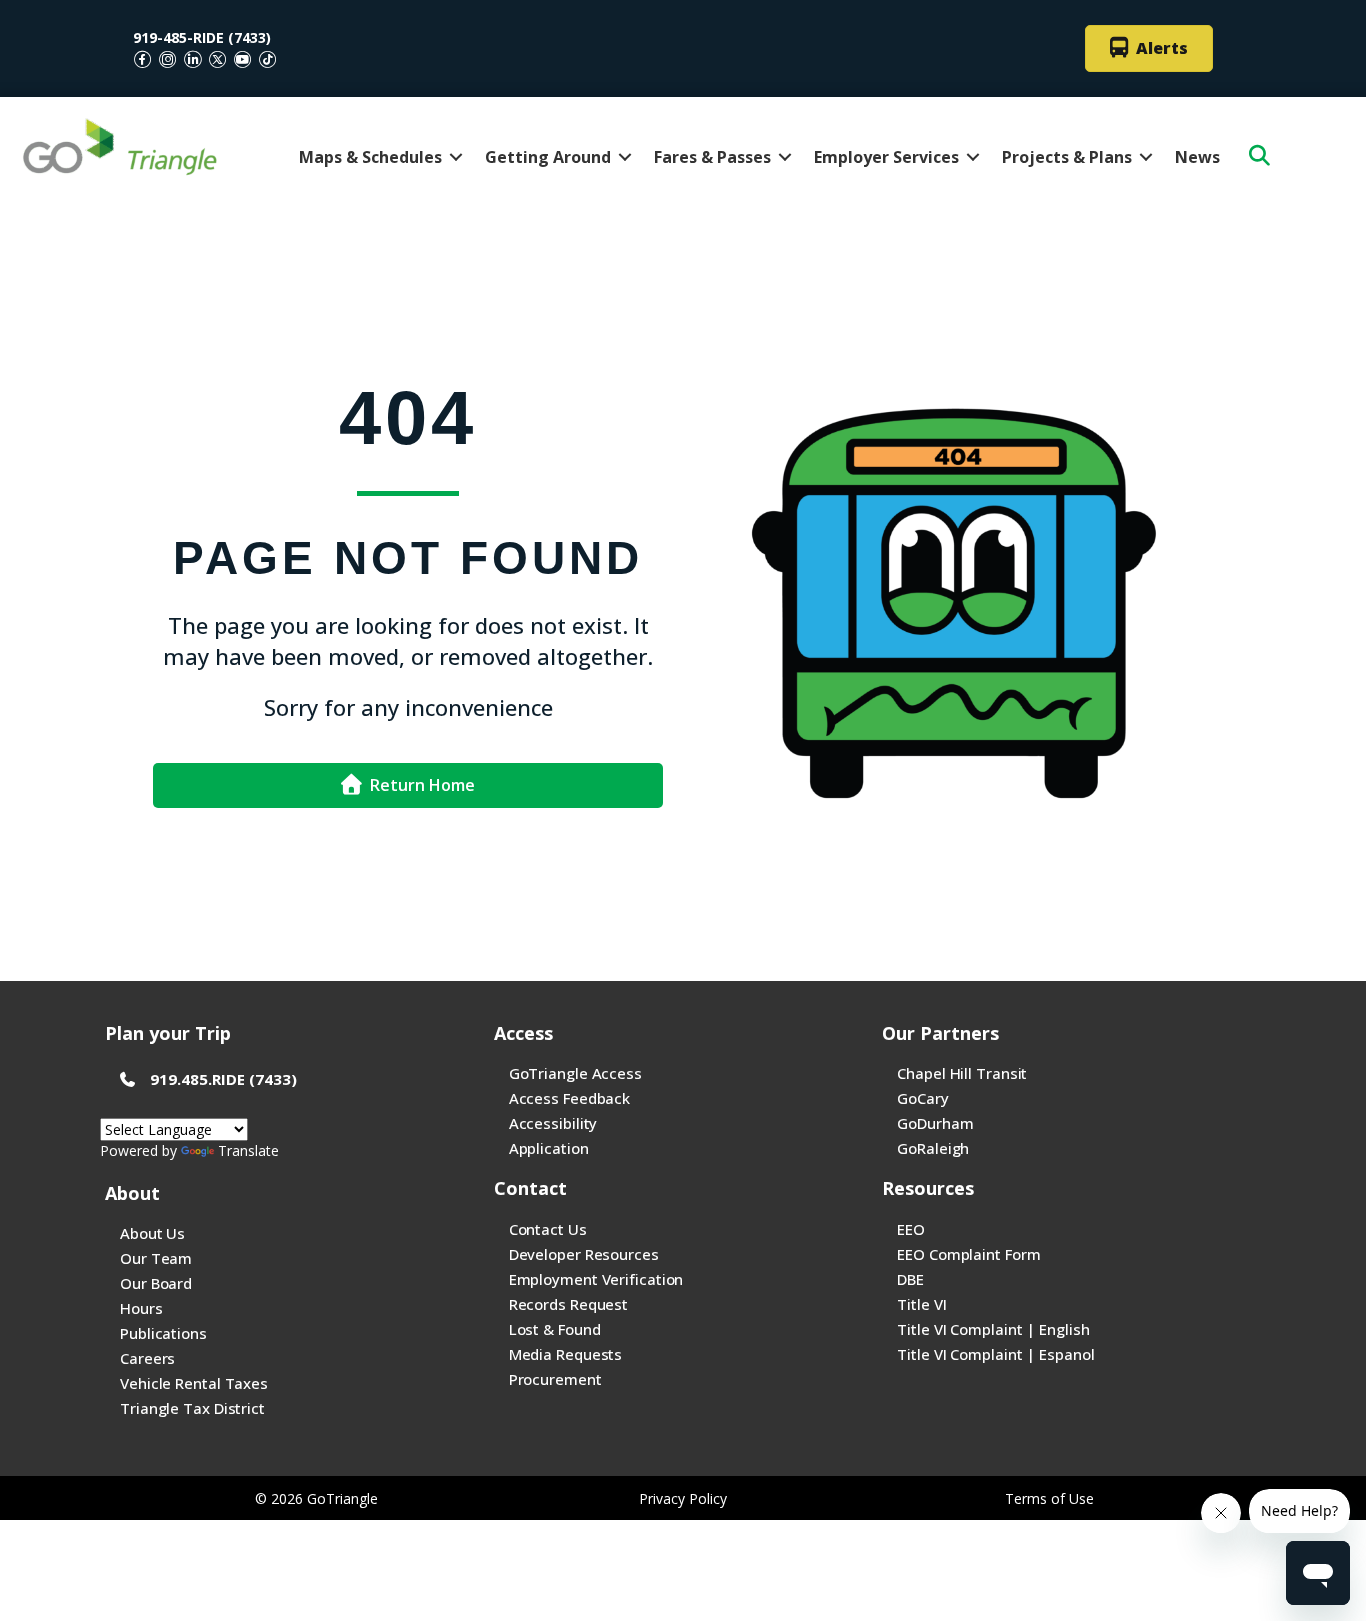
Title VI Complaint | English (993, 1329)
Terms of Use (1049, 1498)
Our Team (156, 1258)
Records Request (569, 1304)
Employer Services (886, 157)
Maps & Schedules (370, 157)
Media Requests (566, 1354)
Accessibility (553, 1123)
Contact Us (548, 1229)
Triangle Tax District (192, 1408)
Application (549, 1148)
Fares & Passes (712, 157)
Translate (248, 1150)
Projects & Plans (1067, 157)
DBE (910, 1279)
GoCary (922, 1098)
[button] (456, 157)
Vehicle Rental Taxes (194, 1383)
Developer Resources (584, 1254)
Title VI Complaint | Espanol (995, 1354)
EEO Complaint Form (968, 1254)
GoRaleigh (933, 1148)
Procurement (555, 1379)
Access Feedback (570, 1098)
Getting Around (548, 157)
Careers (147, 1358)
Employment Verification (596, 1279)
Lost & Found (555, 1329)
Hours (141, 1308)
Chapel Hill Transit (962, 1073)
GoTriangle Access (575, 1073)
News (1197, 157)
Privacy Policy (683, 1498)
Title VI (921, 1304)
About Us (152, 1233)
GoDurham (935, 1123)
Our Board (156, 1283)
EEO (911, 1229)
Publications (163, 1333)
